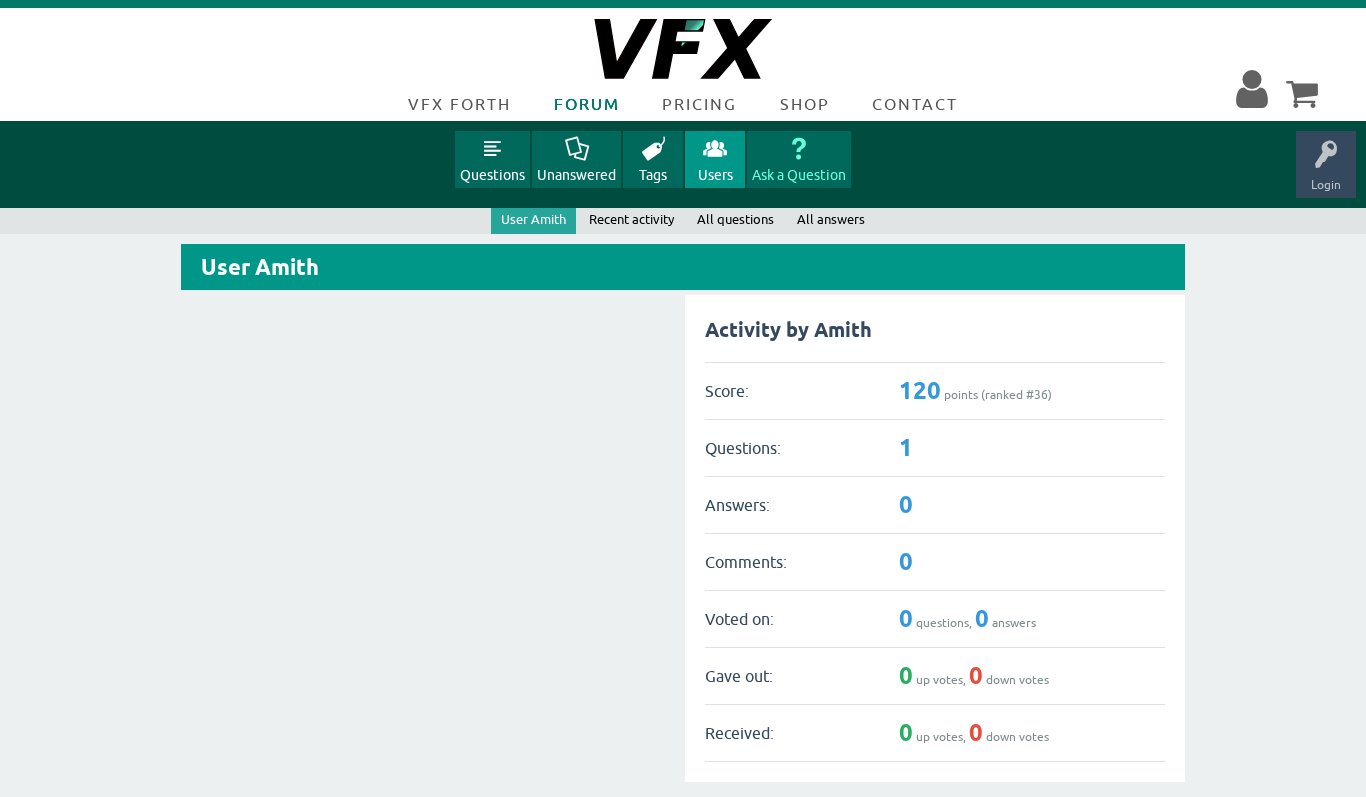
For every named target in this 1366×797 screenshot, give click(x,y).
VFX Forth (459, 104)
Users (715, 175)
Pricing (699, 104)
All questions (735, 219)
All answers (831, 219)
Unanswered (576, 175)
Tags (653, 175)
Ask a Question (799, 175)
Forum (587, 104)
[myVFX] (1256, 90)
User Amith (533, 219)
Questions (492, 175)
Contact (915, 104)
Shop (805, 104)
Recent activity (631, 219)
